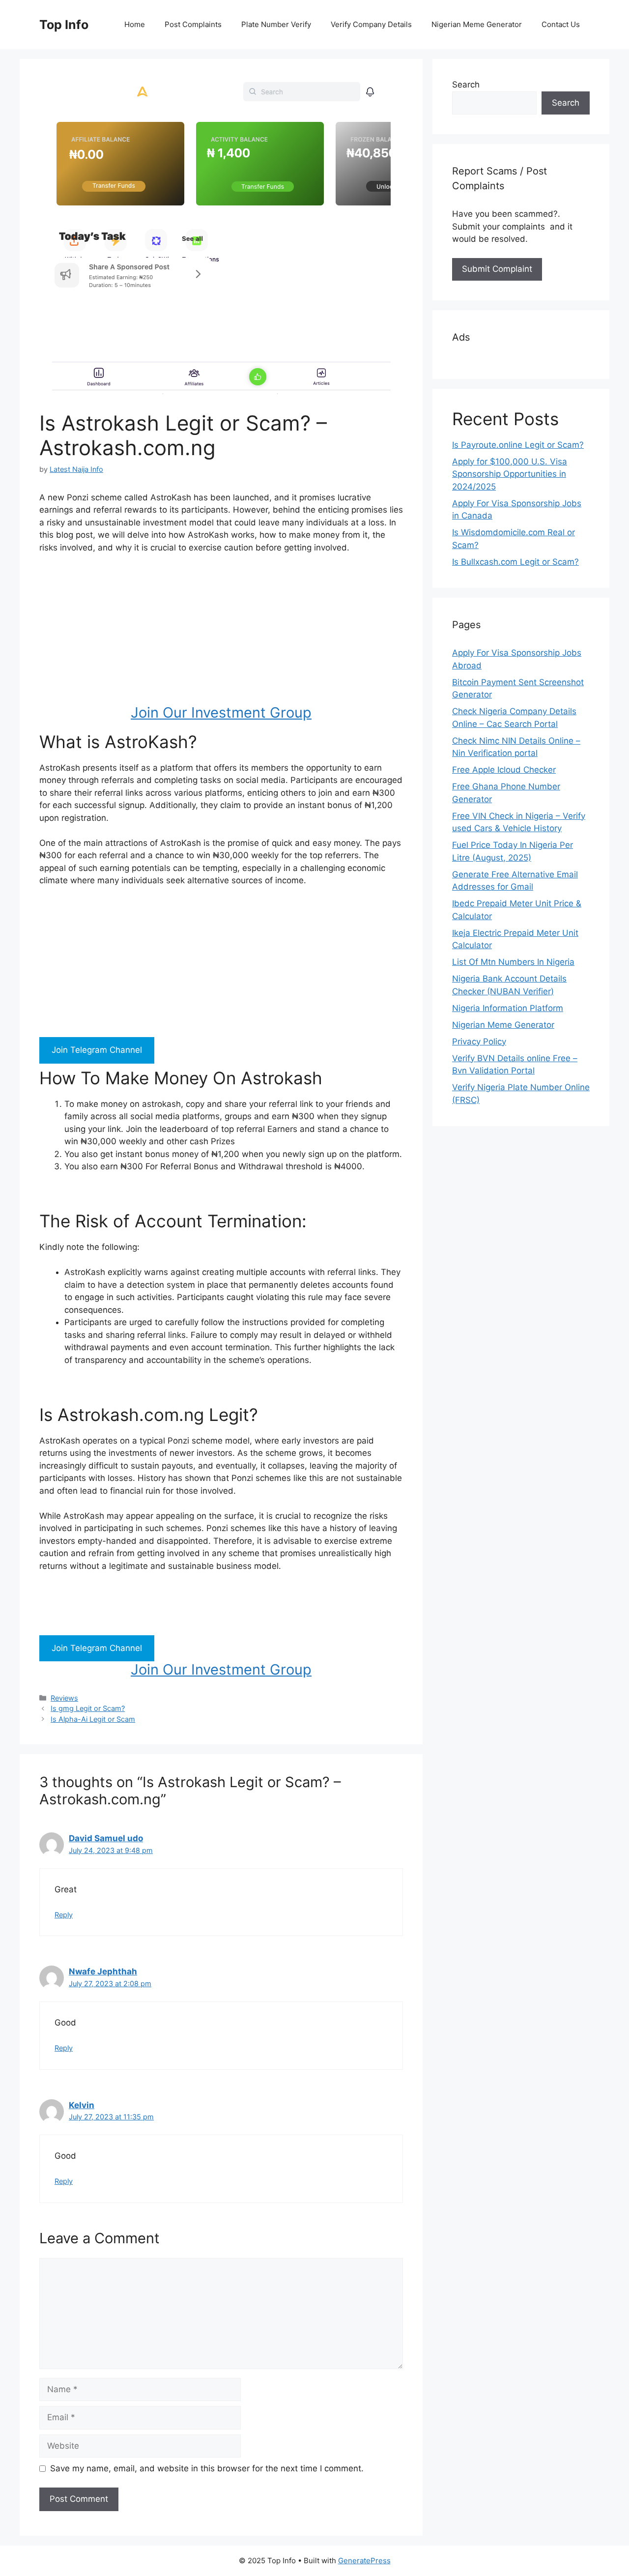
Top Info (64, 25)
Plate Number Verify (276, 24)
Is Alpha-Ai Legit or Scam (93, 1719)
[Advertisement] (221, 636)
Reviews (64, 1698)
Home (135, 24)
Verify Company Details (371, 24)
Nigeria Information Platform (508, 1008)
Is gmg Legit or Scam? (88, 1708)
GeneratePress (364, 2561)
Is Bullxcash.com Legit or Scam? (515, 562)
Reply (64, 1915)
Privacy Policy (479, 1042)
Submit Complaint (497, 269)
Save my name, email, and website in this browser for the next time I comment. (207, 2468)
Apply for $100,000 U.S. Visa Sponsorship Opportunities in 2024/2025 (510, 474)
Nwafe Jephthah (103, 1971)
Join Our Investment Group (221, 712)
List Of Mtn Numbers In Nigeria (513, 962)
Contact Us (561, 24)
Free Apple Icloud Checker (504, 770)
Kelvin (82, 2105)
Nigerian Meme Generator (477, 24)
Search (466, 85)
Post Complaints (193, 24)
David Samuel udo (106, 1838)
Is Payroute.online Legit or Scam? (518, 445)
